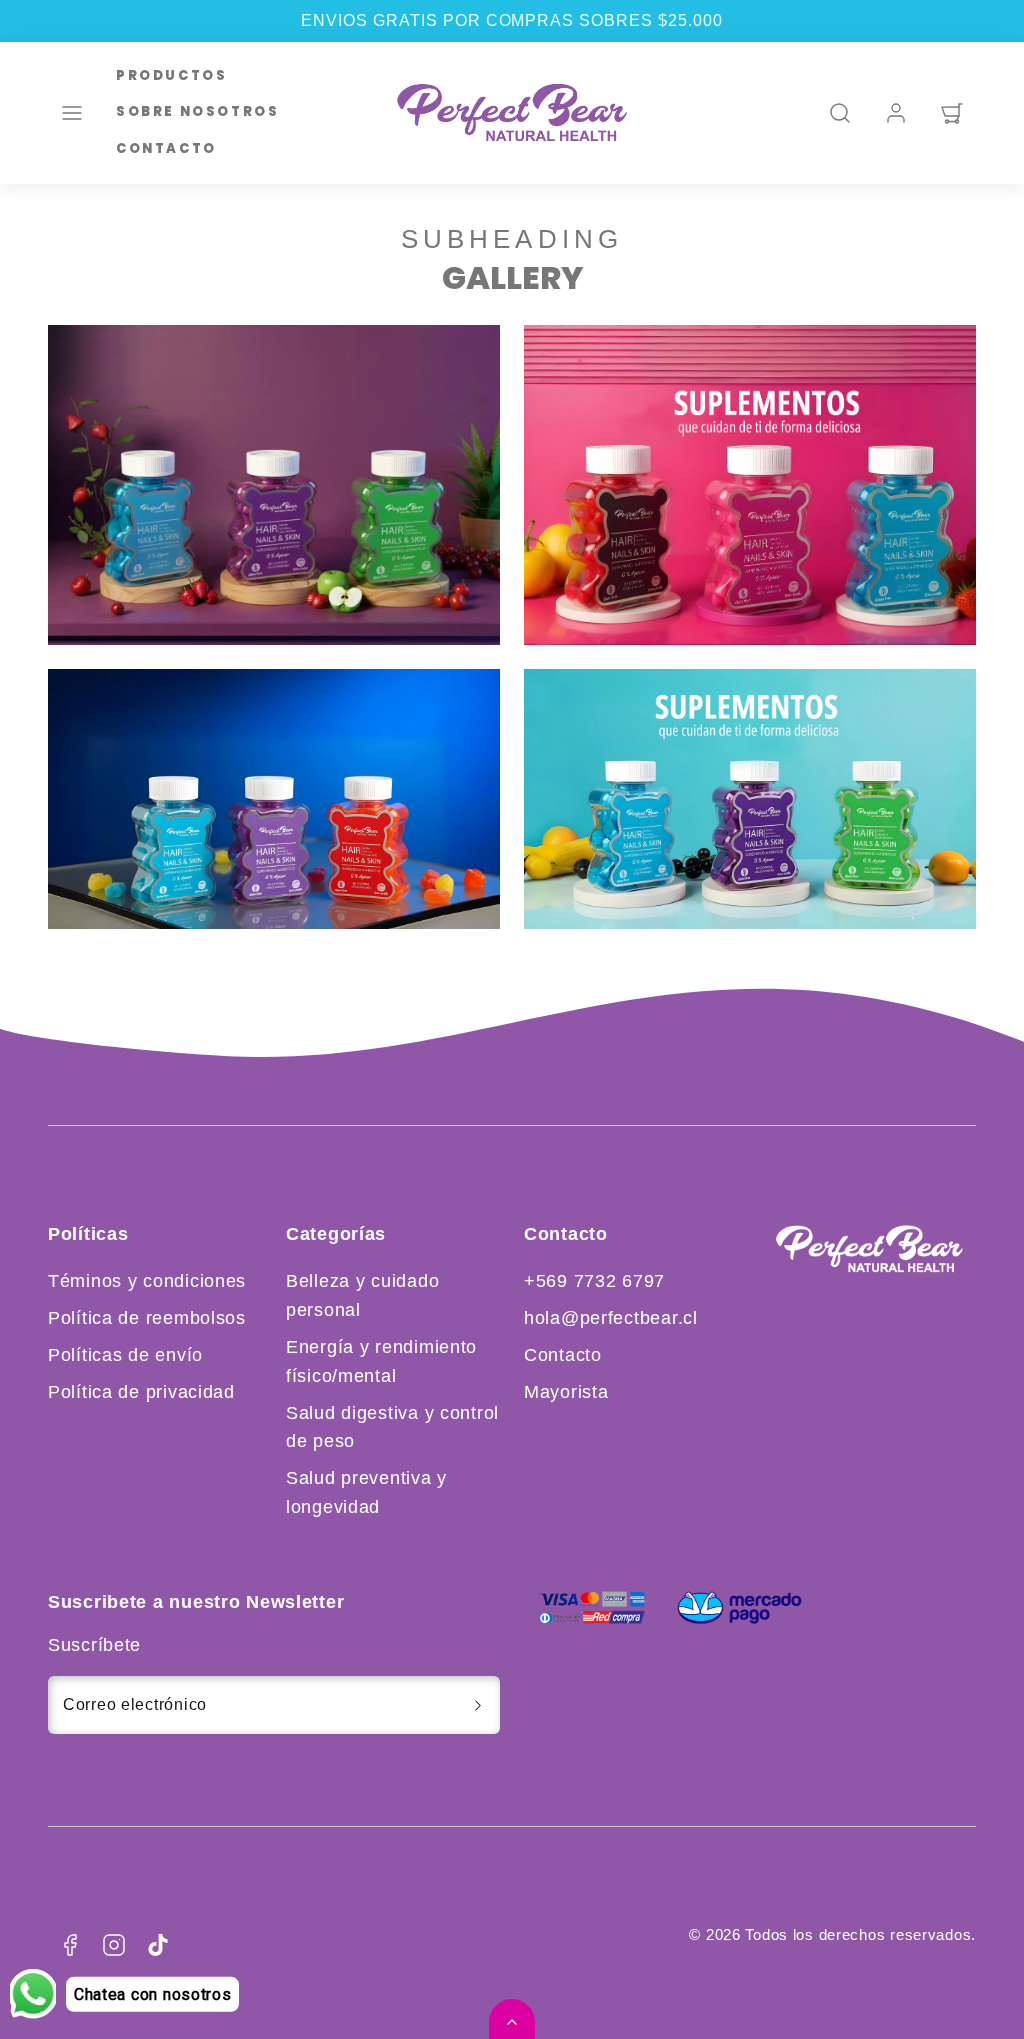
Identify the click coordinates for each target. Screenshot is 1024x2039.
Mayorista (566, 1392)
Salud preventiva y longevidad (366, 1492)
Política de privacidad (141, 1392)
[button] (72, 113)
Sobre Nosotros (197, 111)
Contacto (166, 148)
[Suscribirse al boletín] (478, 1705)
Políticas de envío (125, 1355)
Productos (171, 75)
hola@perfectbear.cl (611, 1318)
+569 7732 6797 (594, 1281)
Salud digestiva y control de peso (392, 1427)
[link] (896, 113)
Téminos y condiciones (147, 1281)
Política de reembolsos (147, 1318)
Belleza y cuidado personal (362, 1295)
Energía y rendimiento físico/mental (381, 1361)
